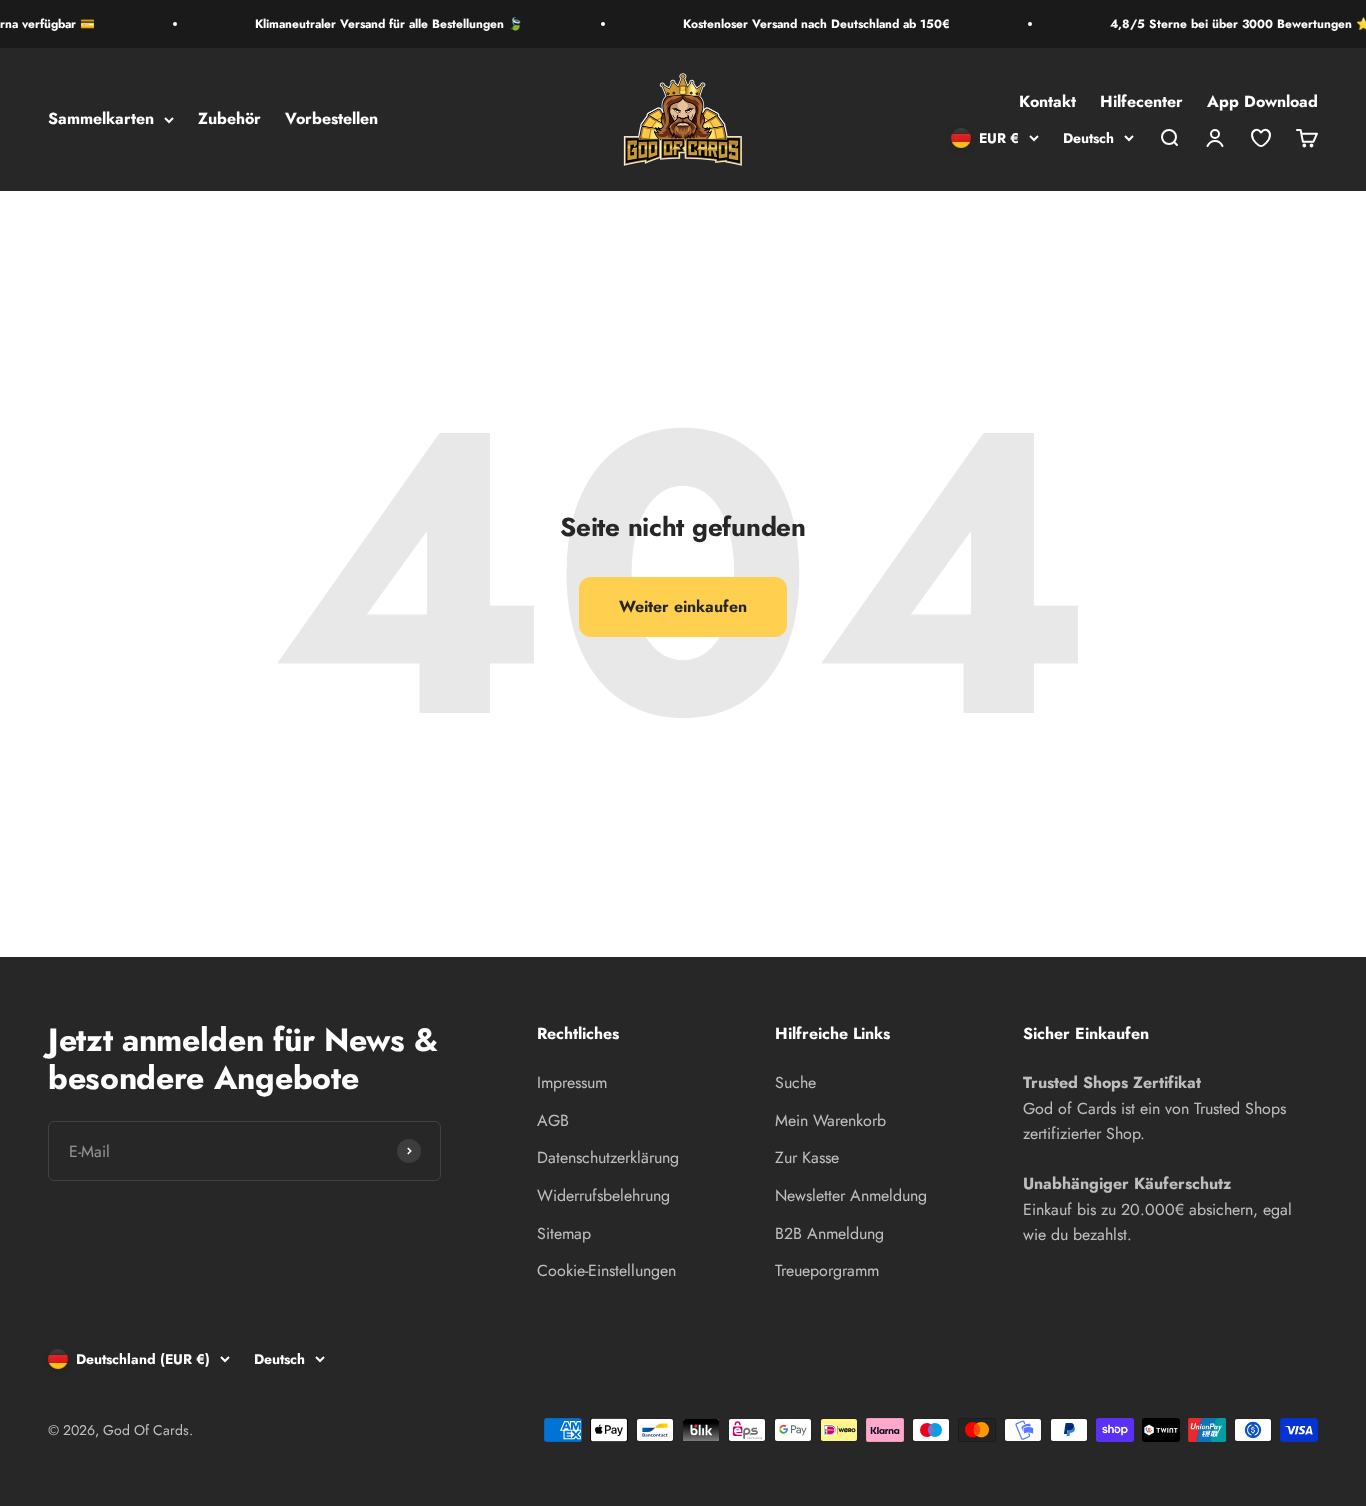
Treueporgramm (827, 1270)
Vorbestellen (331, 119)
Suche (795, 1082)
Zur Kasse (807, 1157)
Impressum (572, 1082)
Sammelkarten (101, 119)
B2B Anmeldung (829, 1233)
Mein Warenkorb (830, 1120)
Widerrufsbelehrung (603, 1195)
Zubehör (229, 119)
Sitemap (564, 1233)
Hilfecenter (1141, 102)
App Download (1262, 102)
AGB (553, 1120)
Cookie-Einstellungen (606, 1270)
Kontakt (1047, 102)
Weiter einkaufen (683, 606)
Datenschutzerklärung (608, 1157)
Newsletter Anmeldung (851, 1195)
